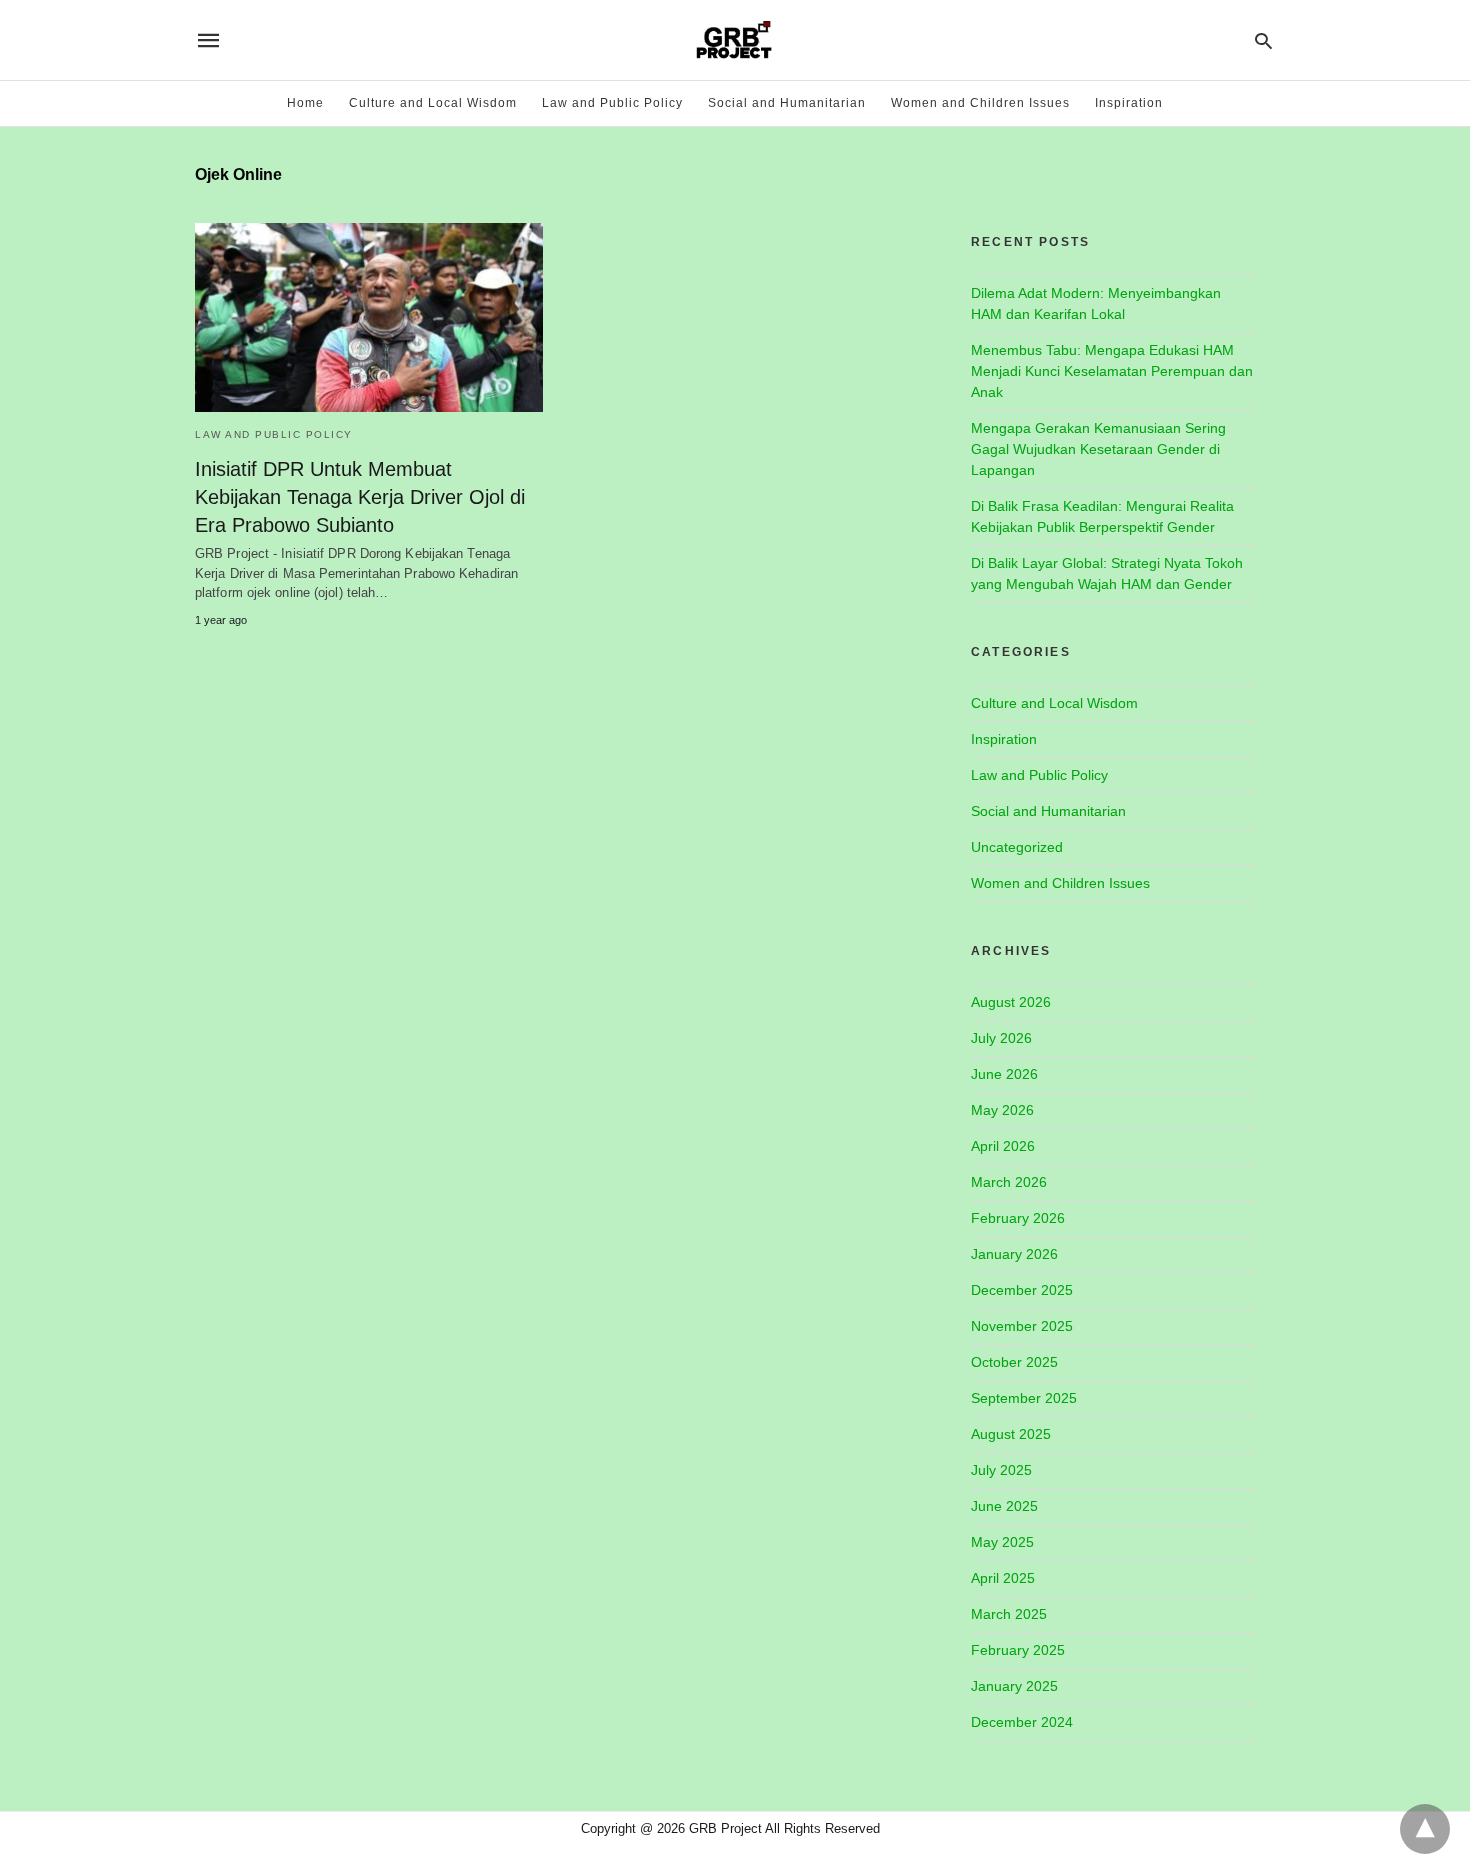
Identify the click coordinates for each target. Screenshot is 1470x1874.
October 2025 (1014, 1362)
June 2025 (1004, 1506)
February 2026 (1018, 1218)
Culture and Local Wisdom (433, 103)
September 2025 (1024, 1398)
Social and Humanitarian (787, 103)
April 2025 (1003, 1578)
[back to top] (1425, 1829)
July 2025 (1001, 1470)
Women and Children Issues (980, 103)
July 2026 (1001, 1038)
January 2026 (1014, 1254)
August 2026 (1011, 1002)
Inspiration (1129, 103)
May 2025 (1002, 1542)
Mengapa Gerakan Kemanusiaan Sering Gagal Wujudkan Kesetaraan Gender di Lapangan (1098, 449)
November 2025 (1022, 1326)
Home (305, 103)
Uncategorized (1017, 847)
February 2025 (1018, 1650)
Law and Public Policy (612, 103)
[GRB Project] (734, 40)
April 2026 (1003, 1146)
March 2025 (1009, 1614)
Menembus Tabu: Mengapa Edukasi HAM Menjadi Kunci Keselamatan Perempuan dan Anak (1112, 371)
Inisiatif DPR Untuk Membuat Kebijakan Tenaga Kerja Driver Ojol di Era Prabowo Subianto (360, 497)
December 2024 (1022, 1722)
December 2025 (1022, 1290)
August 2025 (1011, 1434)
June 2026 (1004, 1074)
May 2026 (1002, 1110)
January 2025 (1014, 1686)
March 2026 (1009, 1182)
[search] (1263, 40)
